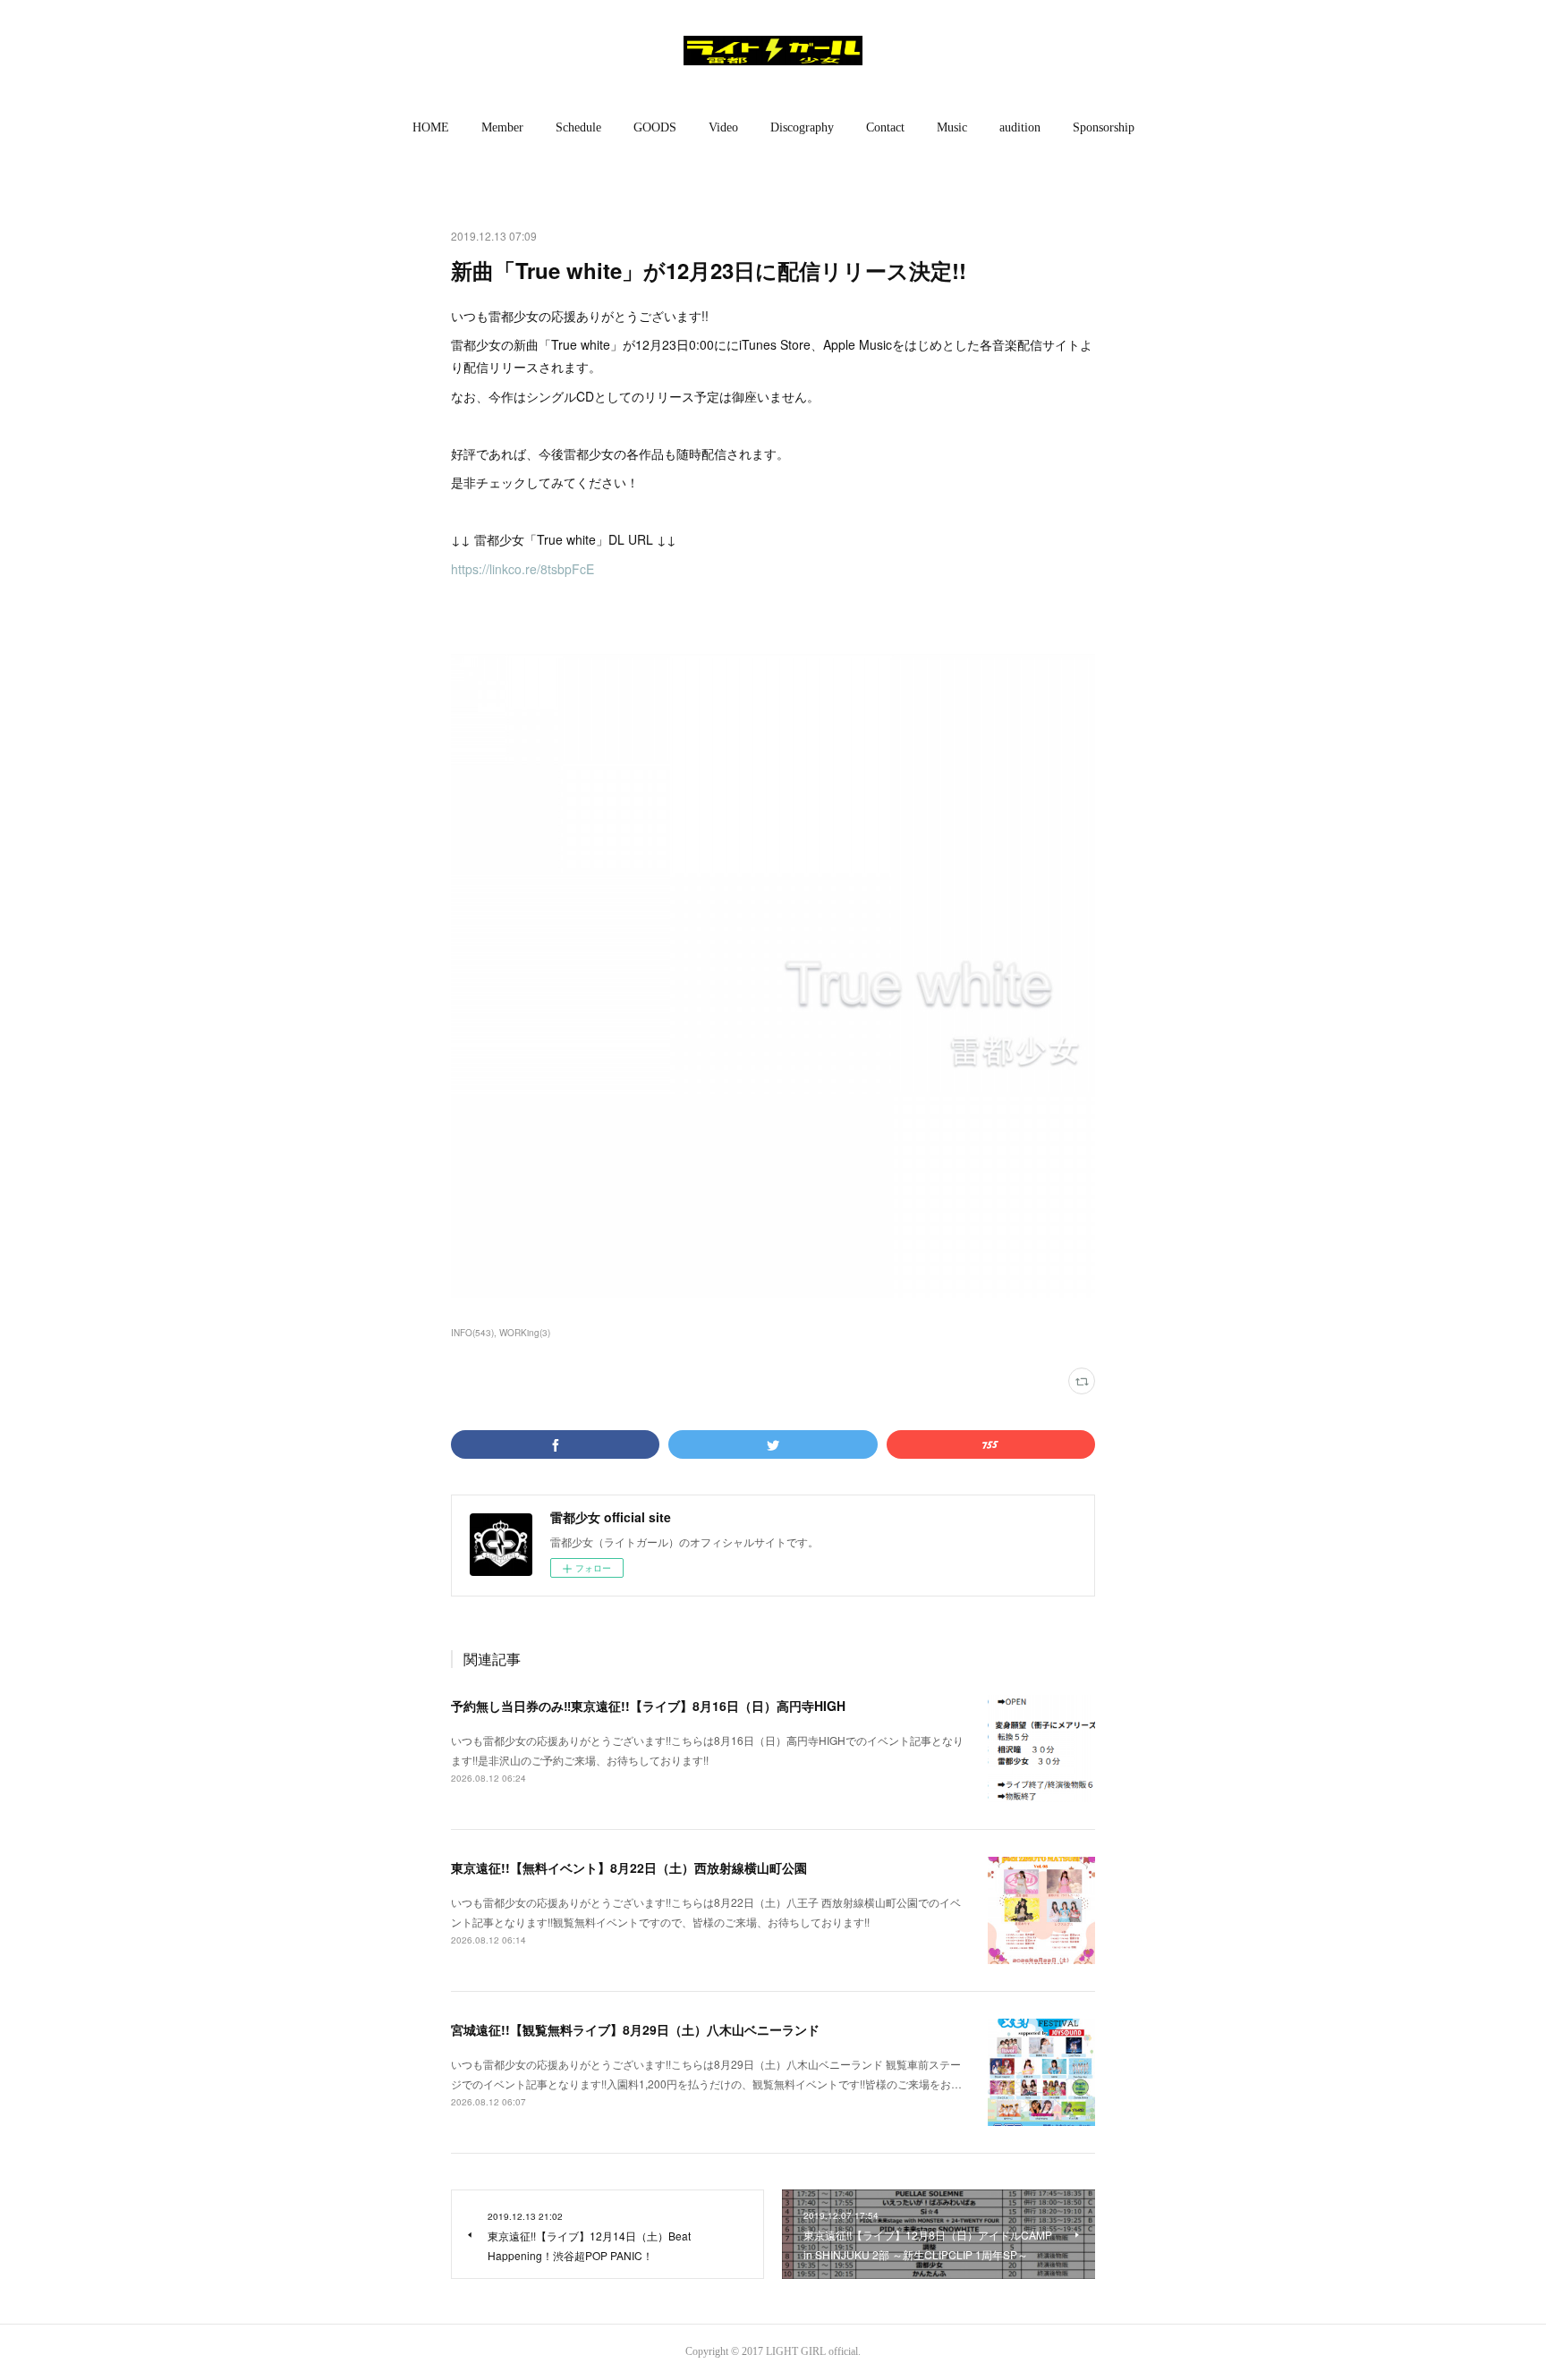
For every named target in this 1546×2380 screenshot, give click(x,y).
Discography (802, 127)
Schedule (578, 127)
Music (952, 127)
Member (502, 127)
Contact (885, 127)
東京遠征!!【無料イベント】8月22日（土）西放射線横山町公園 (629, 1868)
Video (723, 127)
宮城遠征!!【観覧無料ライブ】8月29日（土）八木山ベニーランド (635, 2029)
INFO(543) (472, 1333)
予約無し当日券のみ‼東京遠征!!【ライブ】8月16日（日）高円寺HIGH (648, 1706)
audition (1020, 127)
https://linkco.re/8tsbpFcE (522, 569)
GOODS (655, 127)
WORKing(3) (525, 1333)
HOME (431, 127)
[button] (431, 128)
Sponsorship (1104, 127)
